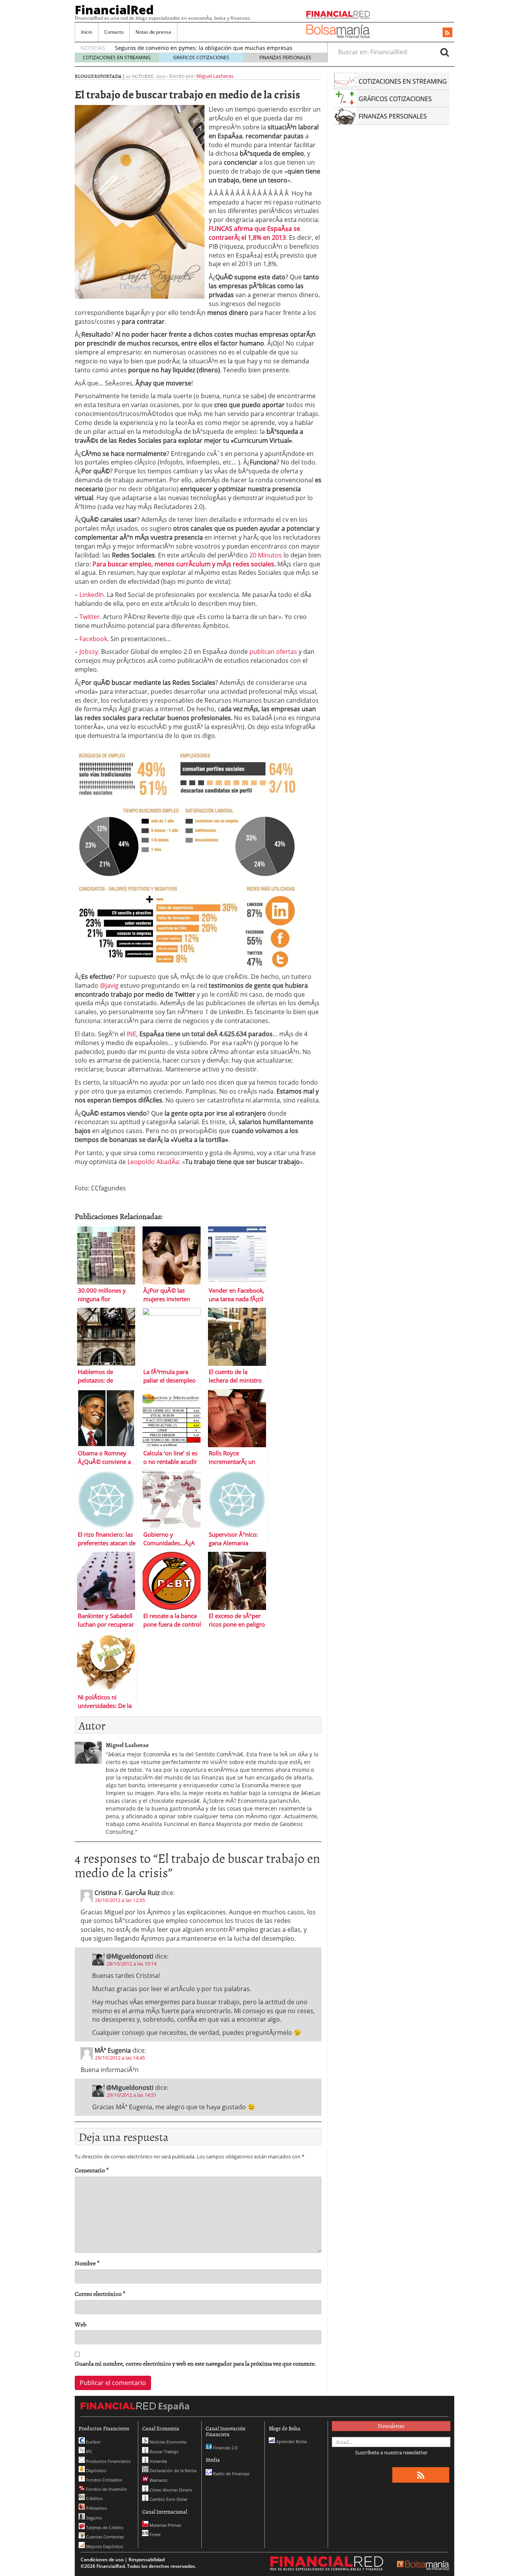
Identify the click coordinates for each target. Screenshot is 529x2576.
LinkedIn (92, 595)
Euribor (93, 2442)
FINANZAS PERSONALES (285, 58)
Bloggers (87, 76)
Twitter (90, 617)
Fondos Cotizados (103, 2480)
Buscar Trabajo (164, 2451)
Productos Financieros (108, 2461)
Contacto (114, 32)
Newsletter (391, 2426)
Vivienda (158, 2461)
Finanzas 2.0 (225, 2448)
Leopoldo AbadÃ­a (153, 1162)
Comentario (92, 2170)
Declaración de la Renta (172, 2470)
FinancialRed (114, 10)
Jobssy (89, 652)
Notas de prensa (153, 32)
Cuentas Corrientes (104, 2537)
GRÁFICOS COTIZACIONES (201, 58)
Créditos (94, 2498)
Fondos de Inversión (106, 2489)
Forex (155, 2534)
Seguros (93, 2518)
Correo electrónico (100, 2294)
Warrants (158, 2480)
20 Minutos (266, 555)
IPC (89, 2451)
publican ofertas (273, 652)
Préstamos (96, 2508)
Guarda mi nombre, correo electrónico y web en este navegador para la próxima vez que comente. (195, 2364)
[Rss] (447, 33)
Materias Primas (165, 2525)
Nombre (87, 2263)
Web (81, 2324)
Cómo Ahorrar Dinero (170, 2490)
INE (131, 1034)
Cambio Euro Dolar (168, 2499)
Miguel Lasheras (215, 76)
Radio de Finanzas (231, 2474)
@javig (109, 985)
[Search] (445, 52)
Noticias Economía (167, 2442)
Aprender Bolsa (291, 2441)
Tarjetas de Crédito (104, 2527)
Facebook (93, 639)
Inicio (87, 32)
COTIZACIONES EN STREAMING (117, 58)
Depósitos (95, 2470)
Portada (111, 76)
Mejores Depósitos (104, 2546)
